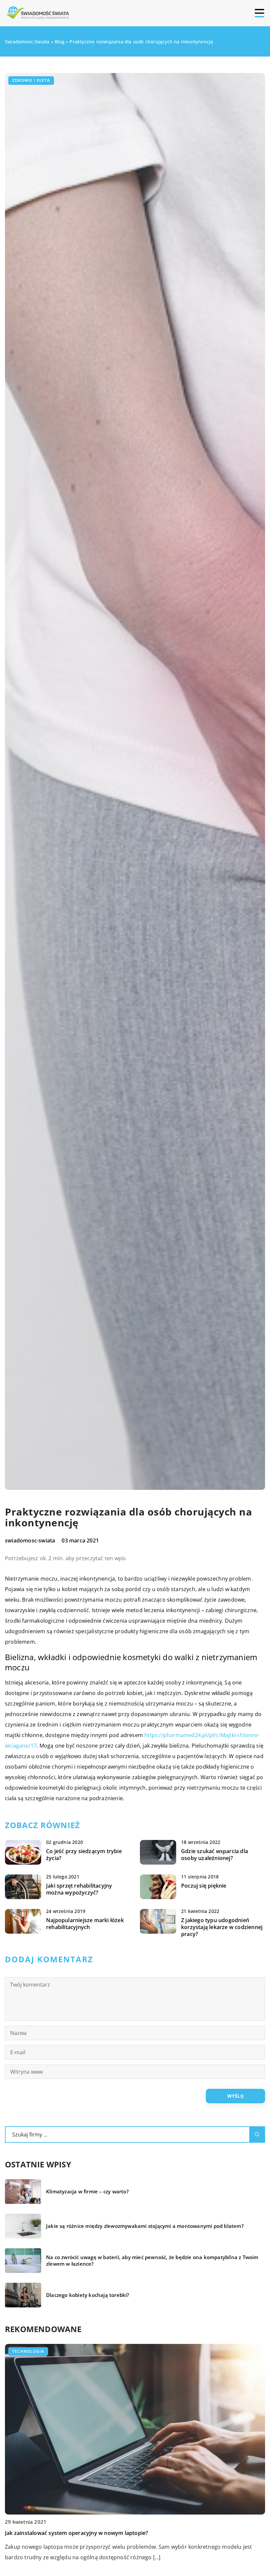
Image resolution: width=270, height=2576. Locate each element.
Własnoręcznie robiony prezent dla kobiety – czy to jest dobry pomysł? (95, 2533)
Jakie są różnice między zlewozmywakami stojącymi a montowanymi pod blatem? (145, 2226)
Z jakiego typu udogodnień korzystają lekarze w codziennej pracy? (222, 1927)
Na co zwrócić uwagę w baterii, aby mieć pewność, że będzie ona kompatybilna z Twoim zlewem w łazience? (152, 2261)
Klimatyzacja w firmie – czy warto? (87, 2192)
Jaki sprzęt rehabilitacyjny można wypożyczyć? (79, 1889)
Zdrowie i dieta (31, 80)
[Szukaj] (257, 2135)
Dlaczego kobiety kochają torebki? (88, 2295)
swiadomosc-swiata (30, 1540)
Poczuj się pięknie (204, 1886)
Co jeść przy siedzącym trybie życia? (84, 1855)
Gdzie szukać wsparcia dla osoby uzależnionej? (215, 1855)
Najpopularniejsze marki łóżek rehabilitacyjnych (85, 1924)
